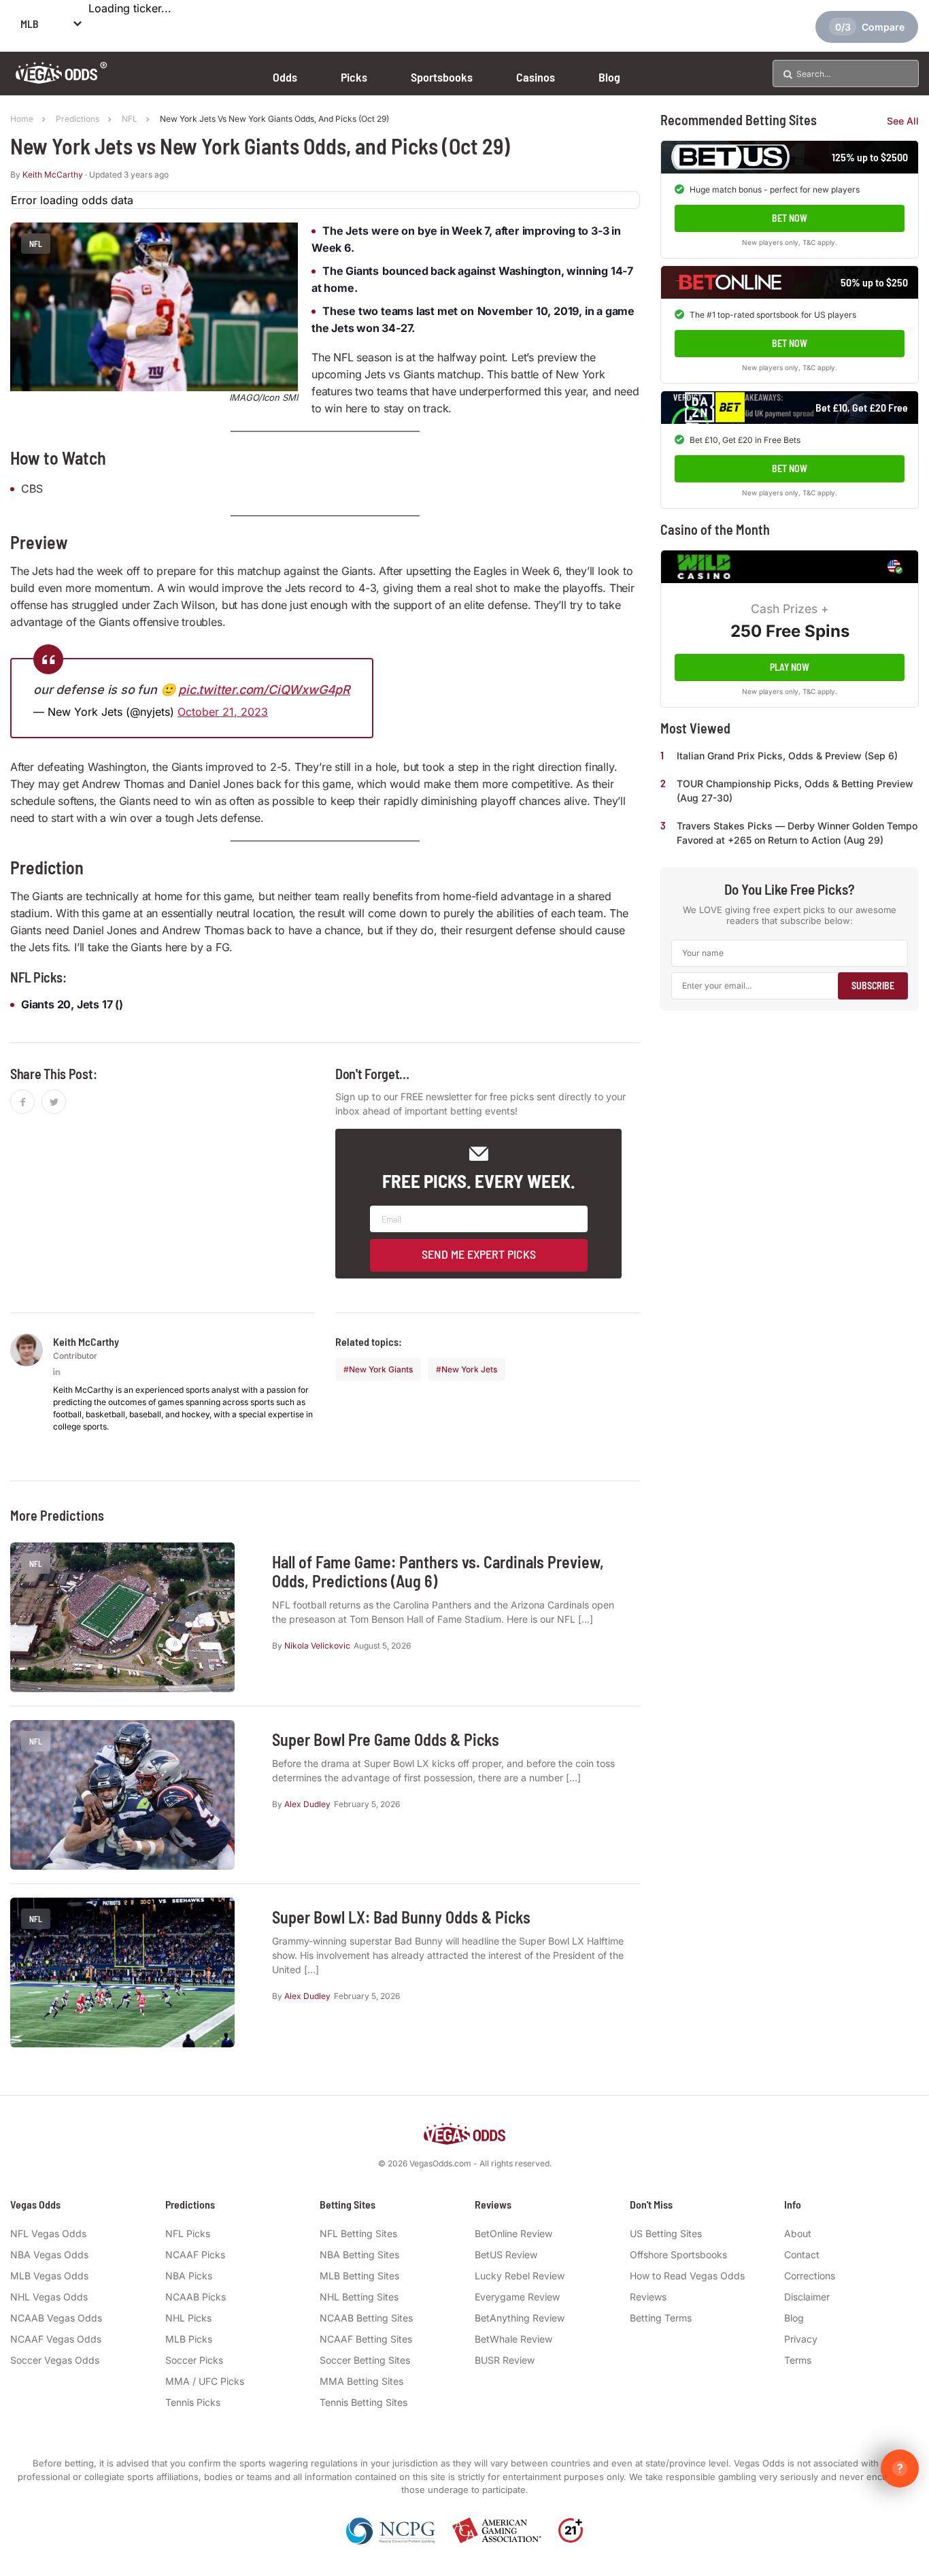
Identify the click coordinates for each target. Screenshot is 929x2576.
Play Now (790, 667)
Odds (285, 77)
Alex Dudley (307, 1804)
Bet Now (790, 218)
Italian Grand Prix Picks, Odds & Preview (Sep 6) (787, 756)
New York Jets (469, 1369)
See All (903, 121)
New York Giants (381, 1369)
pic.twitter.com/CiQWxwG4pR (264, 690)
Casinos (536, 77)
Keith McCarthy (53, 175)
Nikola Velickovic (317, 1646)
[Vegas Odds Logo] (62, 79)
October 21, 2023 (223, 712)
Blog (609, 77)
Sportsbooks (442, 77)
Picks (354, 77)
